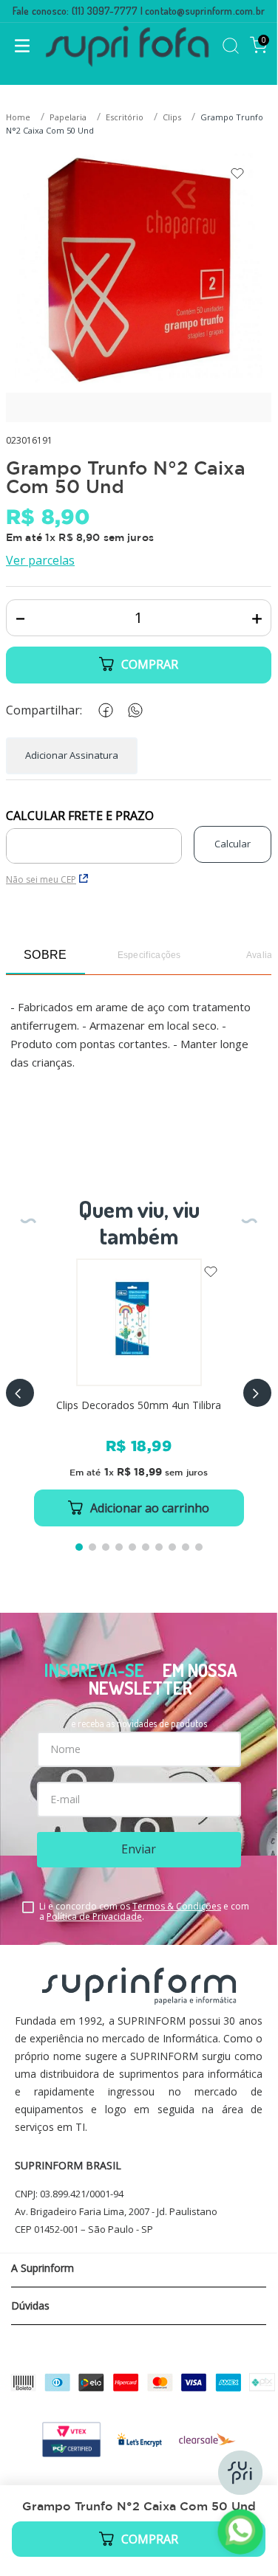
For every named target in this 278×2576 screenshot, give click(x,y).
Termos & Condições (177, 1906)
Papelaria (68, 117)
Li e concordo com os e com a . (144, 1912)
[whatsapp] (132, 710)
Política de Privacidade (94, 1916)
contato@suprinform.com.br (205, 11)
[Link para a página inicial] (20, 118)
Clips (172, 117)
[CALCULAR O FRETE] (233, 844)
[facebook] (103, 710)
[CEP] (94, 836)
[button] (20, 1393)
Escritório (125, 117)
